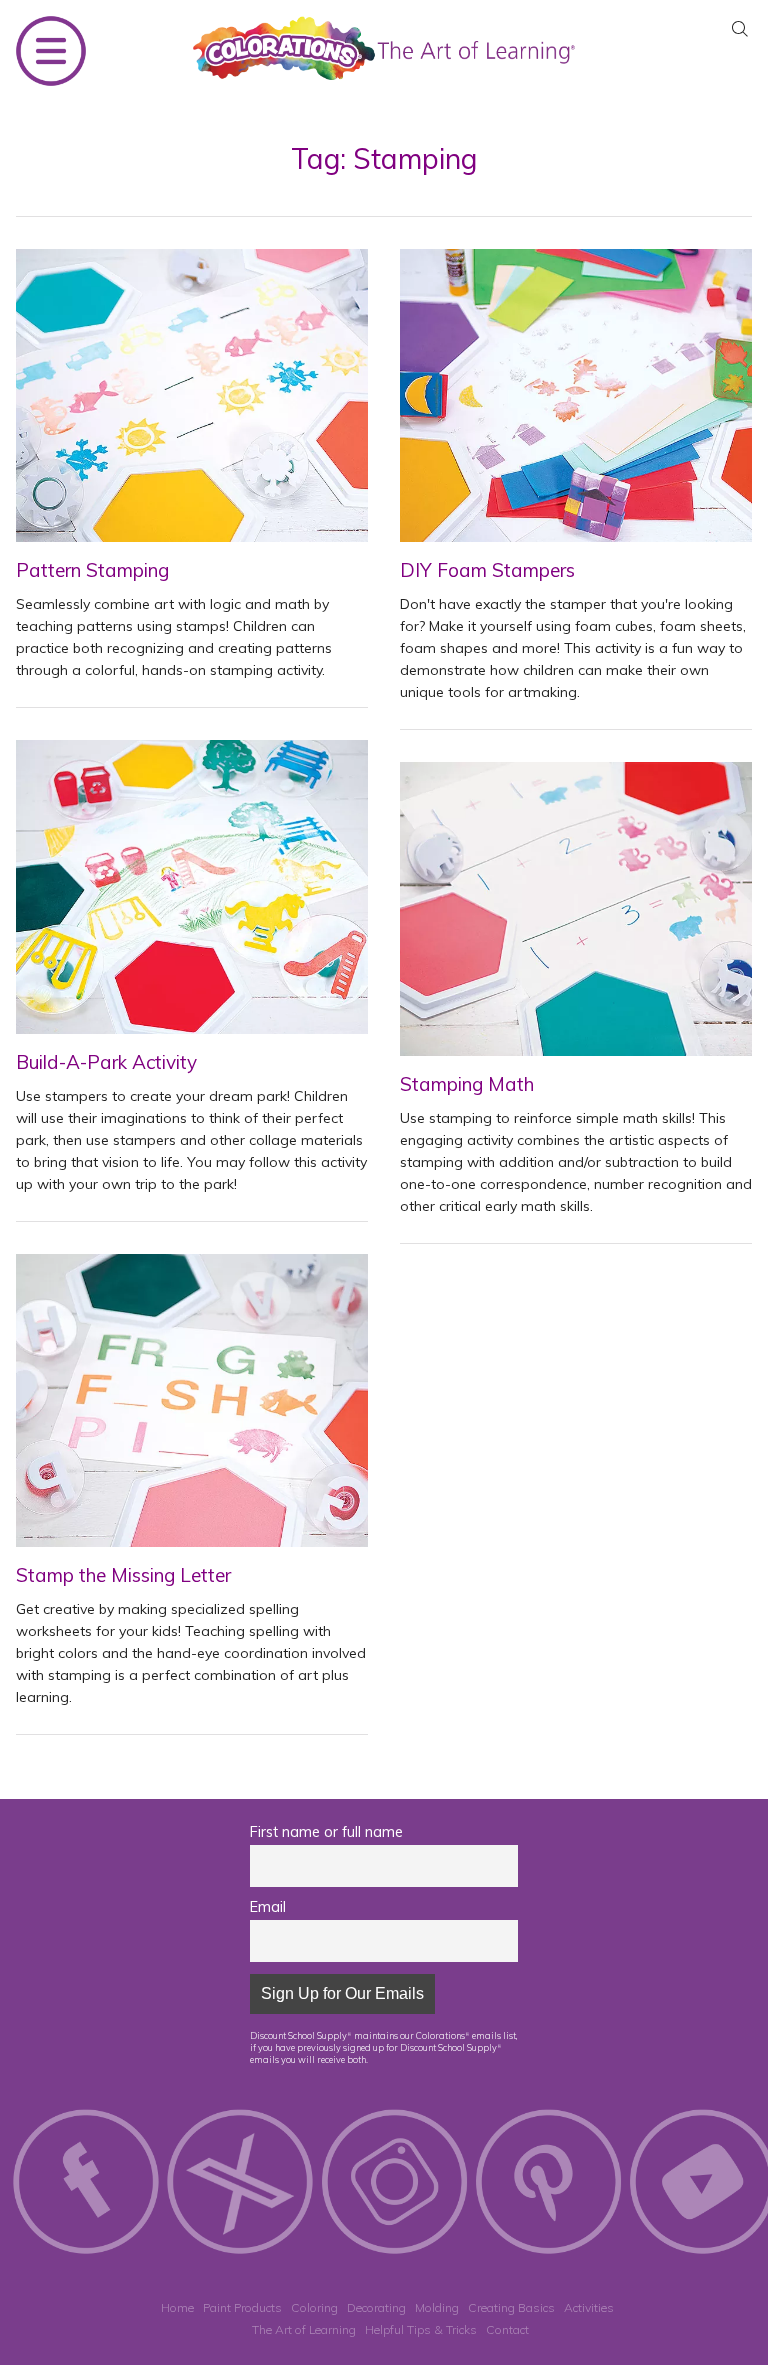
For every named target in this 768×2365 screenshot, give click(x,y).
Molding (437, 2307)
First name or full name (326, 1832)
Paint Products (242, 2307)
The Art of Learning (304, 2329)
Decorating (376, 2307)
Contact (507, 2329)
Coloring (314, 2307)
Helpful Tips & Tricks (421, 2329)
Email (268, 1907)
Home (177, 2307)
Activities (589, 2307)
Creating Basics (511, 2307)
